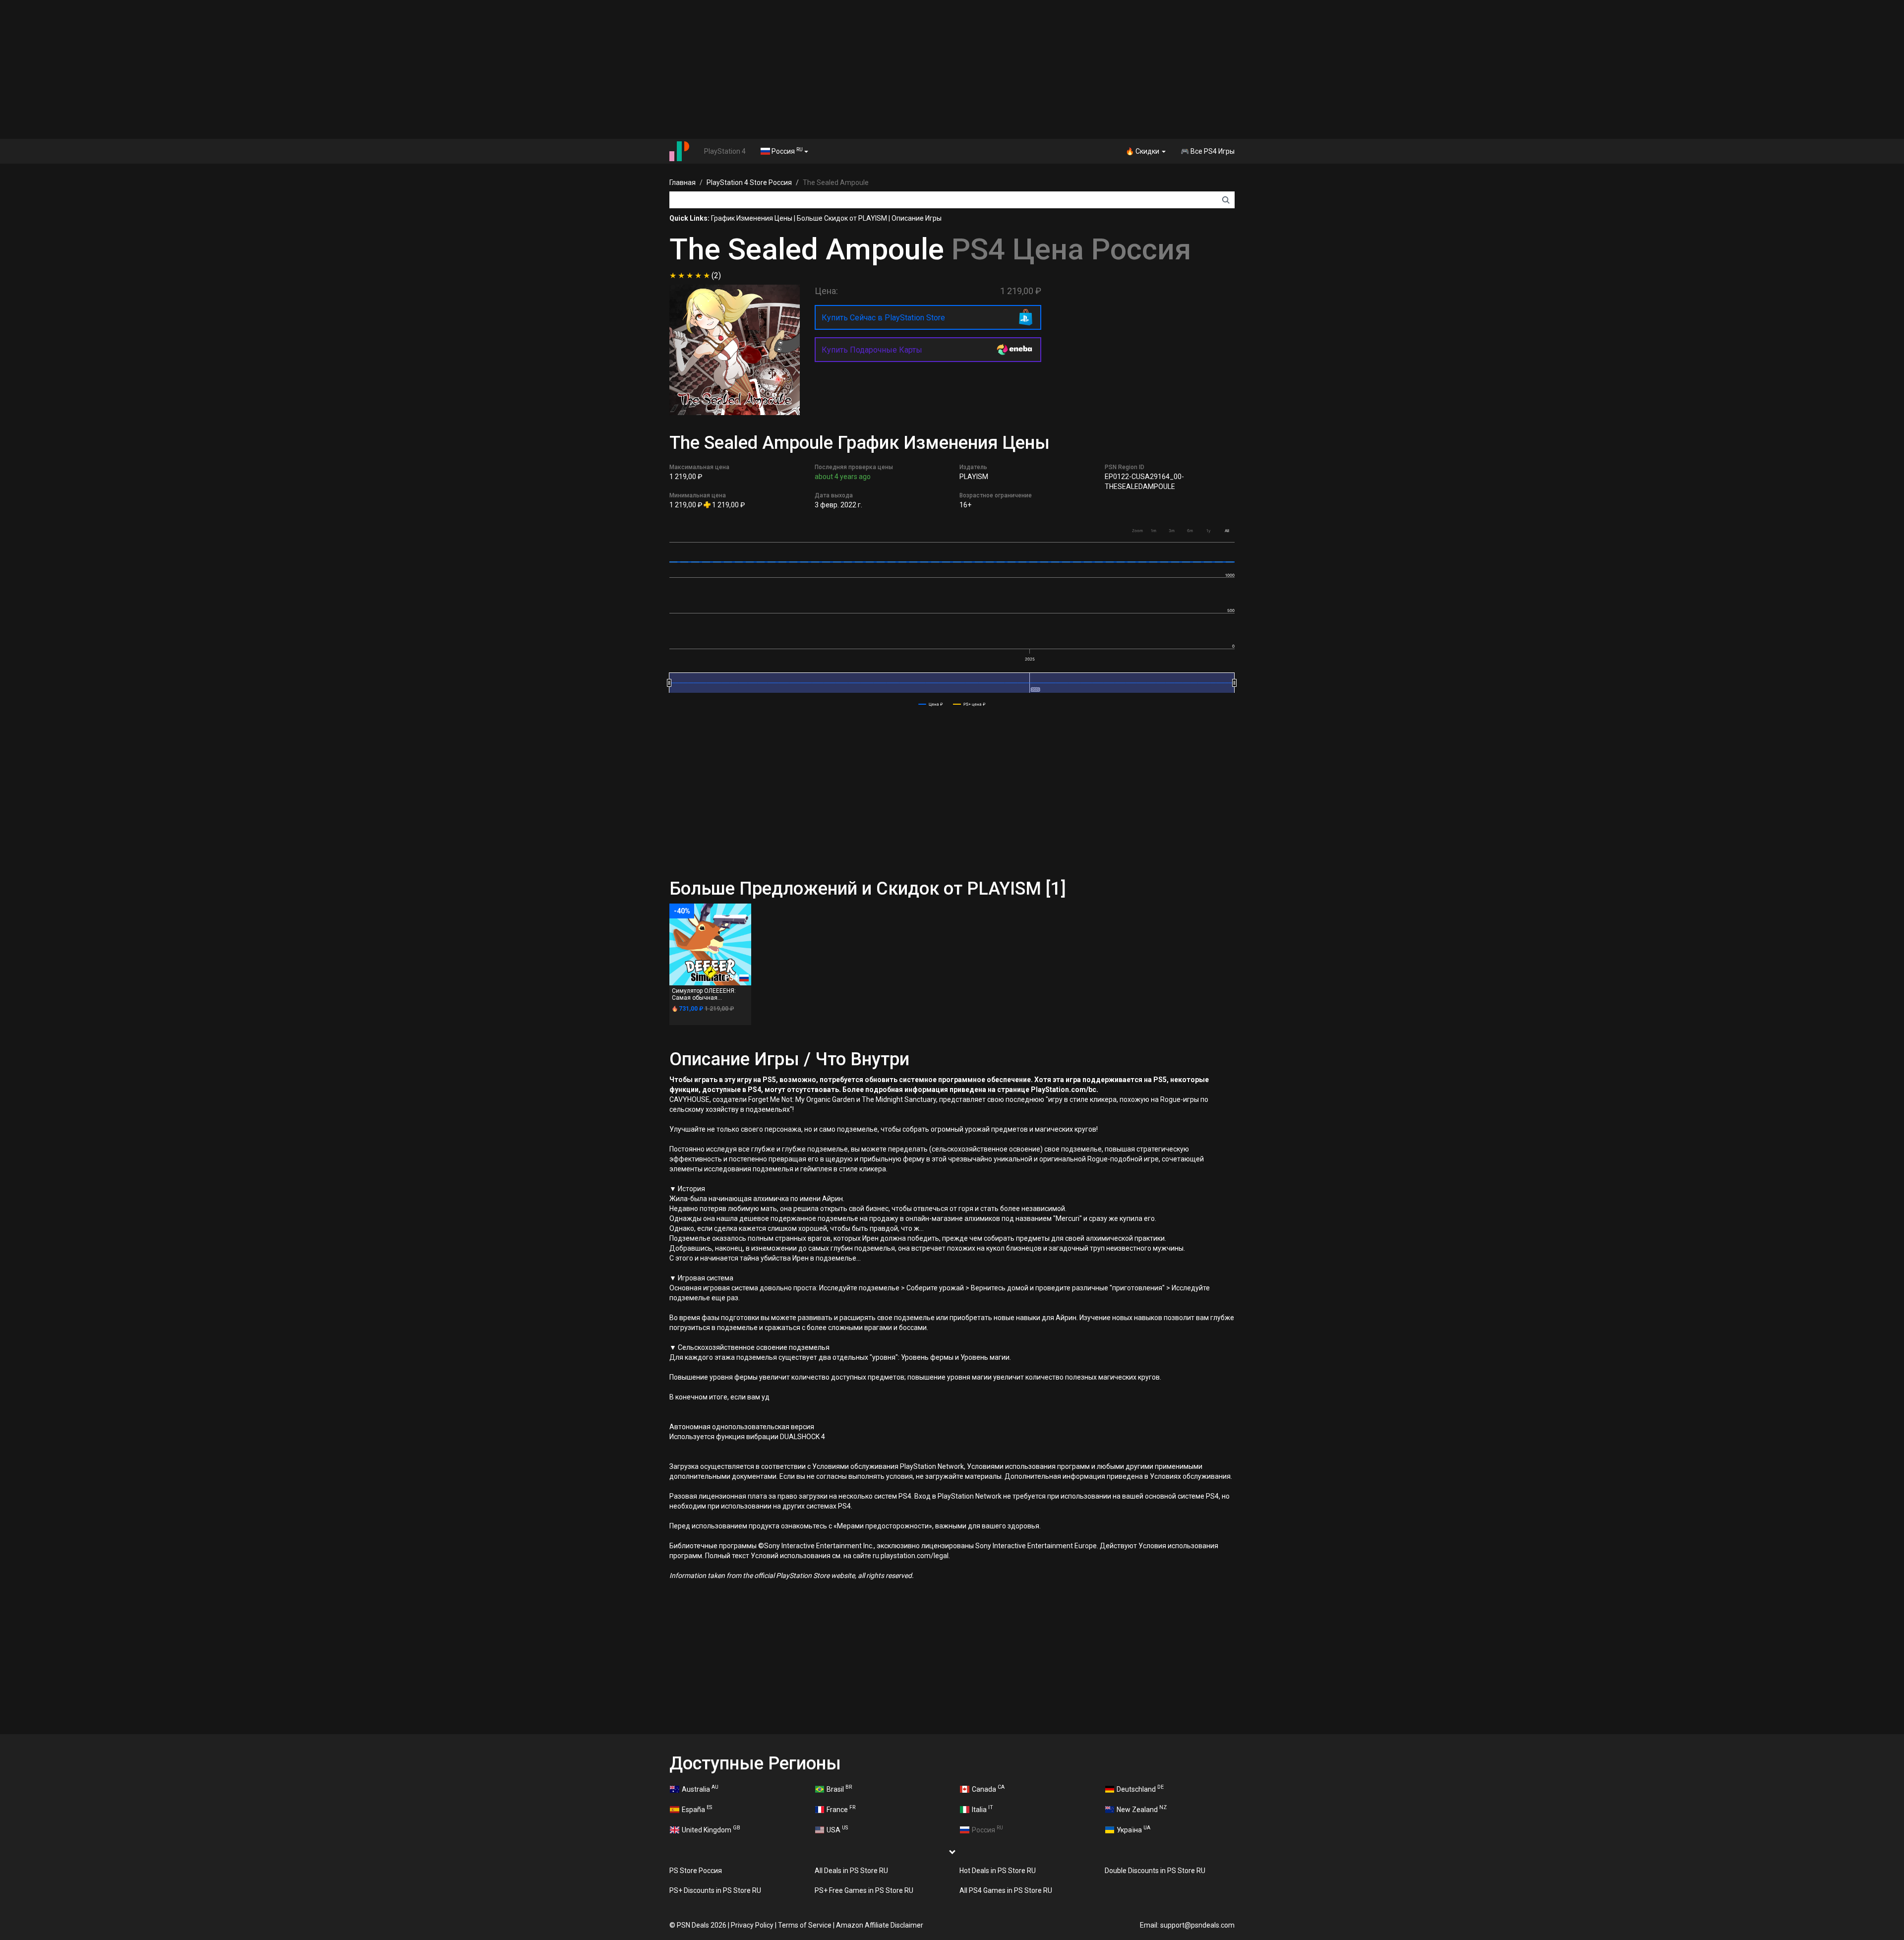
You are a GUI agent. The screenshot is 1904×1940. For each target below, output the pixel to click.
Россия (786, 151)
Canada (988, 1788)
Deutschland (1140, 1788)
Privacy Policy (752, 1925)
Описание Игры (917, 218)
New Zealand (1142, 1809)
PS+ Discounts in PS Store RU (715, 1890)
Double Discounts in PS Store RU (1155, 1871)
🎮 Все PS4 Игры (1208, 151)
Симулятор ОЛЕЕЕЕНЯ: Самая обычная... (704, 994)
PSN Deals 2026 (702, 1925)
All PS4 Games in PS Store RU (1006, 1890)
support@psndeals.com (1197, 1925)
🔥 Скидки (1143, 151)
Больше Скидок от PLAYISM (842, 218)
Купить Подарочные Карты (872, 350)
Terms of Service (805, 1925)
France (841, 1809)
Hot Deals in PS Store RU (998, 1871)
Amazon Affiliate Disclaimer (880, 1925)
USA (837, 1829)
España (697, 1809)
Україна (1133, 1829)
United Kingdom (711, 1829)
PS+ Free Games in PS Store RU (864, 1890)
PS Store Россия (696, 1871)
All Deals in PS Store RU (851, 1871)
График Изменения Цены (752, 218)
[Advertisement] (952, 69)
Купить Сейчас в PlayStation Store (883, 318)
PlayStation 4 (725, 151)
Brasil (839, 1788)
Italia (982, 1809)
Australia (700, 1788)
